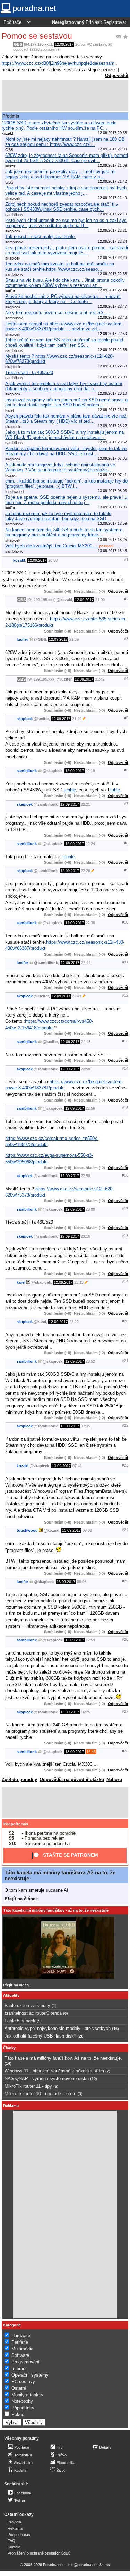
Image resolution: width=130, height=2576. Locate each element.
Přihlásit (94, 22)
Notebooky (22, 2401)
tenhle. (69, 857)
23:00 (90, 1209)
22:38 (90, 923)
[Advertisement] (65, 96)
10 (94, 2079)
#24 (125, 1530)
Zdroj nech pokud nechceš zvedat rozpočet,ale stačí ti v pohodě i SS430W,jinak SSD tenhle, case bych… (62, 207)
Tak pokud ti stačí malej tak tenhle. (41, 237)
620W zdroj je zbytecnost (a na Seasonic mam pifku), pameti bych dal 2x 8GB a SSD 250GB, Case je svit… (67, 158)
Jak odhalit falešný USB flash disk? (40, 2036)
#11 (125, 962)
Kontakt (14, 2547)
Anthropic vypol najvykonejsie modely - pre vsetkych (58, 2028)
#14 (125, 1068)
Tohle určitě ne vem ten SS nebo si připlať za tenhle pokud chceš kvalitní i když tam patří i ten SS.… (64, 343)
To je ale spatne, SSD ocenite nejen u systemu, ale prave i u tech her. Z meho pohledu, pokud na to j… (66, 500)
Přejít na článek (21, 1899)
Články (9, 2048)
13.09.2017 (70, 1426)
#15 (125, 1108)
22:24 (90, 844)
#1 (126, 560)
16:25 (85, 1712)
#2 (126, 599)
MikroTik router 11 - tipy (28, 2086)
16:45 (91, 1752)
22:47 (77, 996)
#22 (125, 1425)
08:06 (82, 1582)
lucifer (22, 639)
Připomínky (23, 2408)
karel (21, 1282)
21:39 (74, 639)
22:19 (90, 771)
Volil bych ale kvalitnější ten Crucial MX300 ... (51, 546)
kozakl (19, 560)
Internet (19, 2368)
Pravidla (14, 2522)
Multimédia (22, 2349)
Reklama (15, 2528)
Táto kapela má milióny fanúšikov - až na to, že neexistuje (56, 1910)
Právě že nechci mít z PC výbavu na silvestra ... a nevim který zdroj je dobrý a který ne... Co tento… (63, 299)
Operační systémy (30, 2375)
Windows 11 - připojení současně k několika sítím (54, 2071)
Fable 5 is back (20, 2021)
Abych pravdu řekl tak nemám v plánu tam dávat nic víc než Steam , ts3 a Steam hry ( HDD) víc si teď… (66, 419)
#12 (125, 995)
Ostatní (19, 2388)
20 (81, 2036)
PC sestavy (96, 44)
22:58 (85, 1176)
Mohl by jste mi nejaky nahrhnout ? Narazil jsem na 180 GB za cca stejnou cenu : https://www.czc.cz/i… (65, 142)
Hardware (21, 2336)
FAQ (11, 2541)
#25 (125, 1581)
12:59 (90, 1640)
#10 (125, 922)
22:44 (86, 963)
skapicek (25, 719)
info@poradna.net (83, 2565)
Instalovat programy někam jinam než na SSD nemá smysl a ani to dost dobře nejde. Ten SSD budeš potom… (66, 402)
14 (8, 2063)
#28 (125, 1751)
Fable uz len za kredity (27, 2006)
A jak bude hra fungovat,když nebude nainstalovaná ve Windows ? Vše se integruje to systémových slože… (60, 467)
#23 (125, 1465)
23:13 (79, 1282)
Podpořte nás (16, 1824)
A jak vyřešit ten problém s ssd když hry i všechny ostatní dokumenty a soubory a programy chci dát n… (64, 386)
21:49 (77, 719)
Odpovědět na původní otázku (72, 1779)
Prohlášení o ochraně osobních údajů (39, 2553)
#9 (126, 870)
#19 (125, 1282)
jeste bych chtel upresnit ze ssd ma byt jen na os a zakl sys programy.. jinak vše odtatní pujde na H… (66, 223)
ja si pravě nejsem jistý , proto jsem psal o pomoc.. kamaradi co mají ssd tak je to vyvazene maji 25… (67, 250)
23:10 (85, 1236)
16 (115, 2029)
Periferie (20, 2342)
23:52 (90, 1361)
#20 (125, 1321)
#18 (125, 1236)
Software (20, 2355)
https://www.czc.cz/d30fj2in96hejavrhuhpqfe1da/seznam (58, 63)
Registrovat (115, 22)
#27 (125, 1711)
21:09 (100, 600)
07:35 (85, 1426)
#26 (125, 1639)
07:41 (77, 1466)
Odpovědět (117, 76)
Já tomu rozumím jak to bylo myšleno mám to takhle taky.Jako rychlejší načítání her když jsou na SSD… (58, 516)
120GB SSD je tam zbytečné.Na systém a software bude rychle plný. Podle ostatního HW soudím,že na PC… (59, 125)
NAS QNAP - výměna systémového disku (47, 2078)
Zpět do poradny (19, 1779)
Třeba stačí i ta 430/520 (29, 372)
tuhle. (116, 790)
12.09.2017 (64, 44)
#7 (126, 804)
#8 (126, 843)
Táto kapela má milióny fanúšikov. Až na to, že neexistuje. (63, 2058)
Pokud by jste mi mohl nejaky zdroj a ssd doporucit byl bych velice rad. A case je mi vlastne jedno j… (66, 190)
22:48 (86, 1042)
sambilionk (27, 771)
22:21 (85, 804)
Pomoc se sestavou (37, 36)
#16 (125, 1175)
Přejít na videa (16, 1985)
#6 (126, 770)
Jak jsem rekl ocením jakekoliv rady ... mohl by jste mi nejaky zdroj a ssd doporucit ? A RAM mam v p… (60, 174)
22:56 (90, 1108)
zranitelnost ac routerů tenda (33, 2013)
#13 (125, 1041)
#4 (126, 678)
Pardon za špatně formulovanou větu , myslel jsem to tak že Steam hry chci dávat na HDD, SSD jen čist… (66, 451)
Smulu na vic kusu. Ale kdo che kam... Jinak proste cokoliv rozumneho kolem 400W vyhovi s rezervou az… (65, 283)
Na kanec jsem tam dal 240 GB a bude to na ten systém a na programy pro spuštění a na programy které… (64, 532)
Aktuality (11, 1995)
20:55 (80, 44)
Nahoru (114, 1779)
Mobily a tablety (27, 2395)
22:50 (85, 1069)
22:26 (85, 871)
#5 (126, 718)
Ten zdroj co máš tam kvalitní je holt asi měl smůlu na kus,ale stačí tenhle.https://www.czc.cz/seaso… (60, 266)
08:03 (87, 1530)
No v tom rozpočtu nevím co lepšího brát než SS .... (58, 313)
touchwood (27, 1530)
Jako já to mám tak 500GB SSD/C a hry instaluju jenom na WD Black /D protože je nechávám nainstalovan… (64, 435)
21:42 (100, 679)
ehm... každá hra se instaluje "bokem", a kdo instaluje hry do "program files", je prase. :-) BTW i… (66, 484)
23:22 (74, 1322)
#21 (125, 1361)
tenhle (70, 790)
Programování (25, 2362)
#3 (126, 639)
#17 (125, 1209)
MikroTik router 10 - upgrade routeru (40, 2094)
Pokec (18, 2414)
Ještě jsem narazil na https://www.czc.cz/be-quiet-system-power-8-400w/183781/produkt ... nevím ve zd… (64, 326)
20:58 (53, 560)
